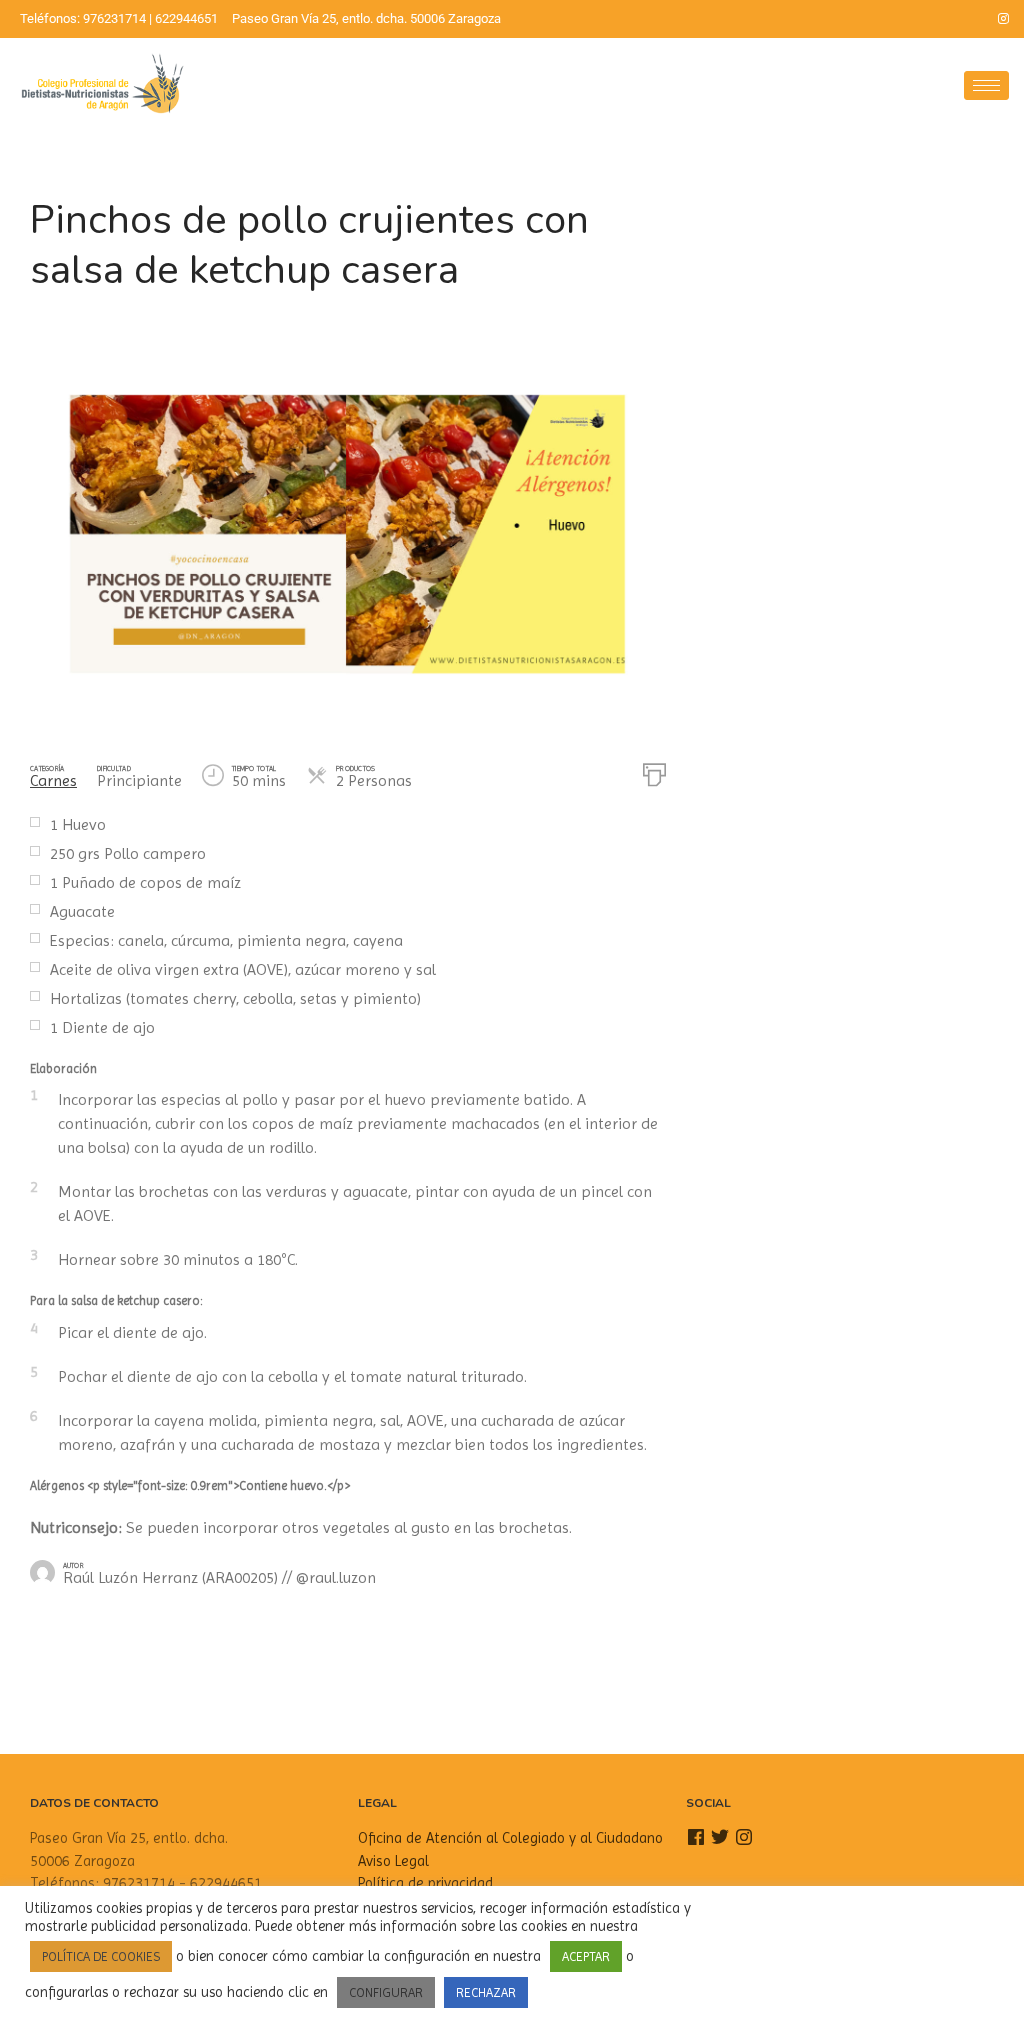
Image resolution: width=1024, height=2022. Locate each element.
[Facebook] (936, 19)
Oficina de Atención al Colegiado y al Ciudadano (510, 1838)
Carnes (53, 780)
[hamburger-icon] (986, 85)
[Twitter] (970, 19)
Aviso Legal (393, 1861)
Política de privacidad (425, 1883)
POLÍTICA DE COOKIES (101, 1956)
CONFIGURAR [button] (386, 1992)
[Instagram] (1004, 19)
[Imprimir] (654, 773)
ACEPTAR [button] (586, 1956)
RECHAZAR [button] (486, 1992)
